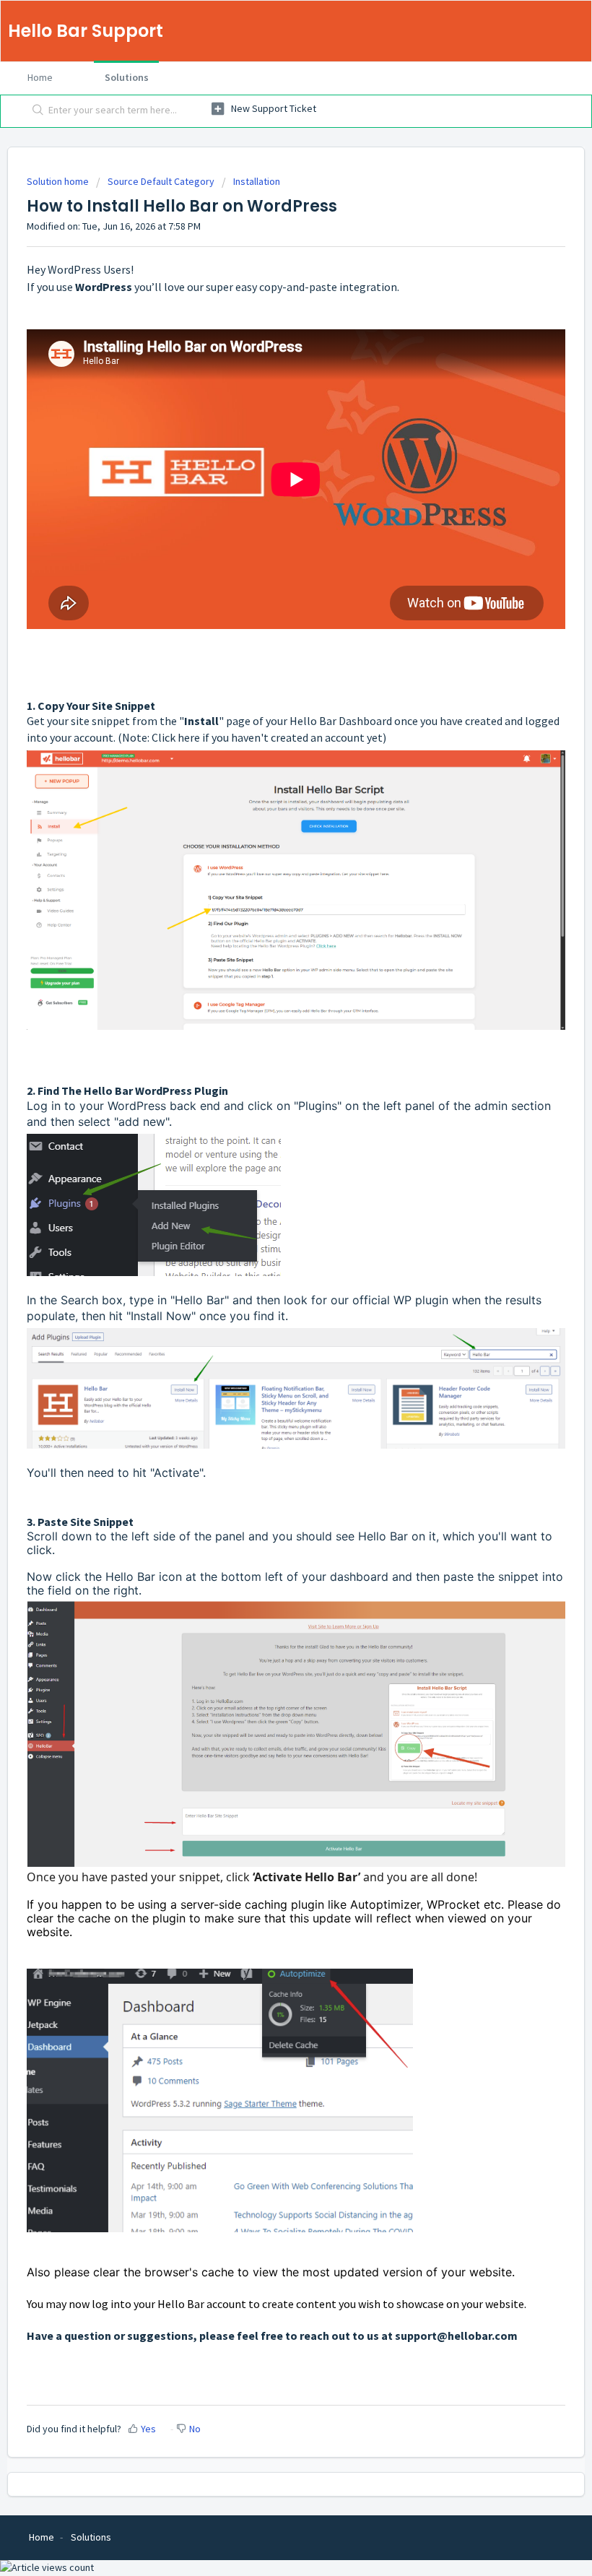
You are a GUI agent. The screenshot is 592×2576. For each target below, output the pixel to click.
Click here (176, 737)
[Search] (35, 111)
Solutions (127, 77)
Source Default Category (161, 181)
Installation (257, 181)
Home (40, 77)
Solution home (59, 181)
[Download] (269, 1314)
